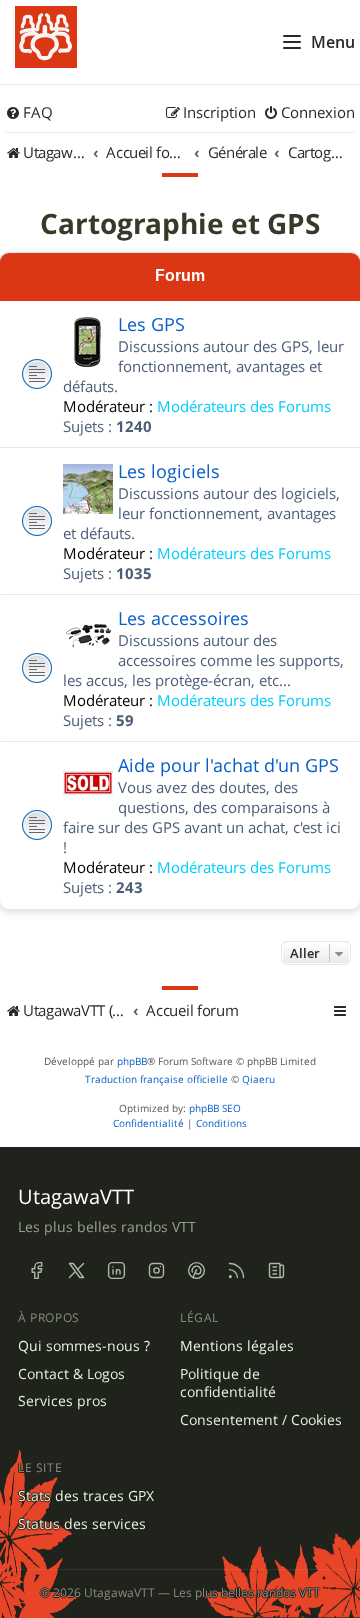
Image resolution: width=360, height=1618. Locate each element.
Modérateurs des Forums (244, 406)
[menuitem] (29, 113)
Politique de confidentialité (228, 1383)
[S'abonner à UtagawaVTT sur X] (76, 1271)
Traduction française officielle (156, 1079)
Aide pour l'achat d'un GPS (228, 765)
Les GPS (151, 324)
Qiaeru (258, 1079)
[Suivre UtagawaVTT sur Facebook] (36, 1271)
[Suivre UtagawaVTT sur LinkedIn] (116, 1271)
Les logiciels (169, 471)
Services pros (62, 1401)
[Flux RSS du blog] (276, 1271)
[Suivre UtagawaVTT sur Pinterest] (196, 1271)
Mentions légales (237, 1346)
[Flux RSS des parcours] (236, 1271)
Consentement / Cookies (261, 1420)
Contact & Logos (71, 1374)
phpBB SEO (215, 1108)
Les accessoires (183, 618)
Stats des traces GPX (86, 1496)
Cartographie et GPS (180, 224)
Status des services (82, 1524)
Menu (333, 42)
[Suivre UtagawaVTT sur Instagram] (156, 1271)
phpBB (132, 1061)
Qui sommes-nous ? (84, 1346)
